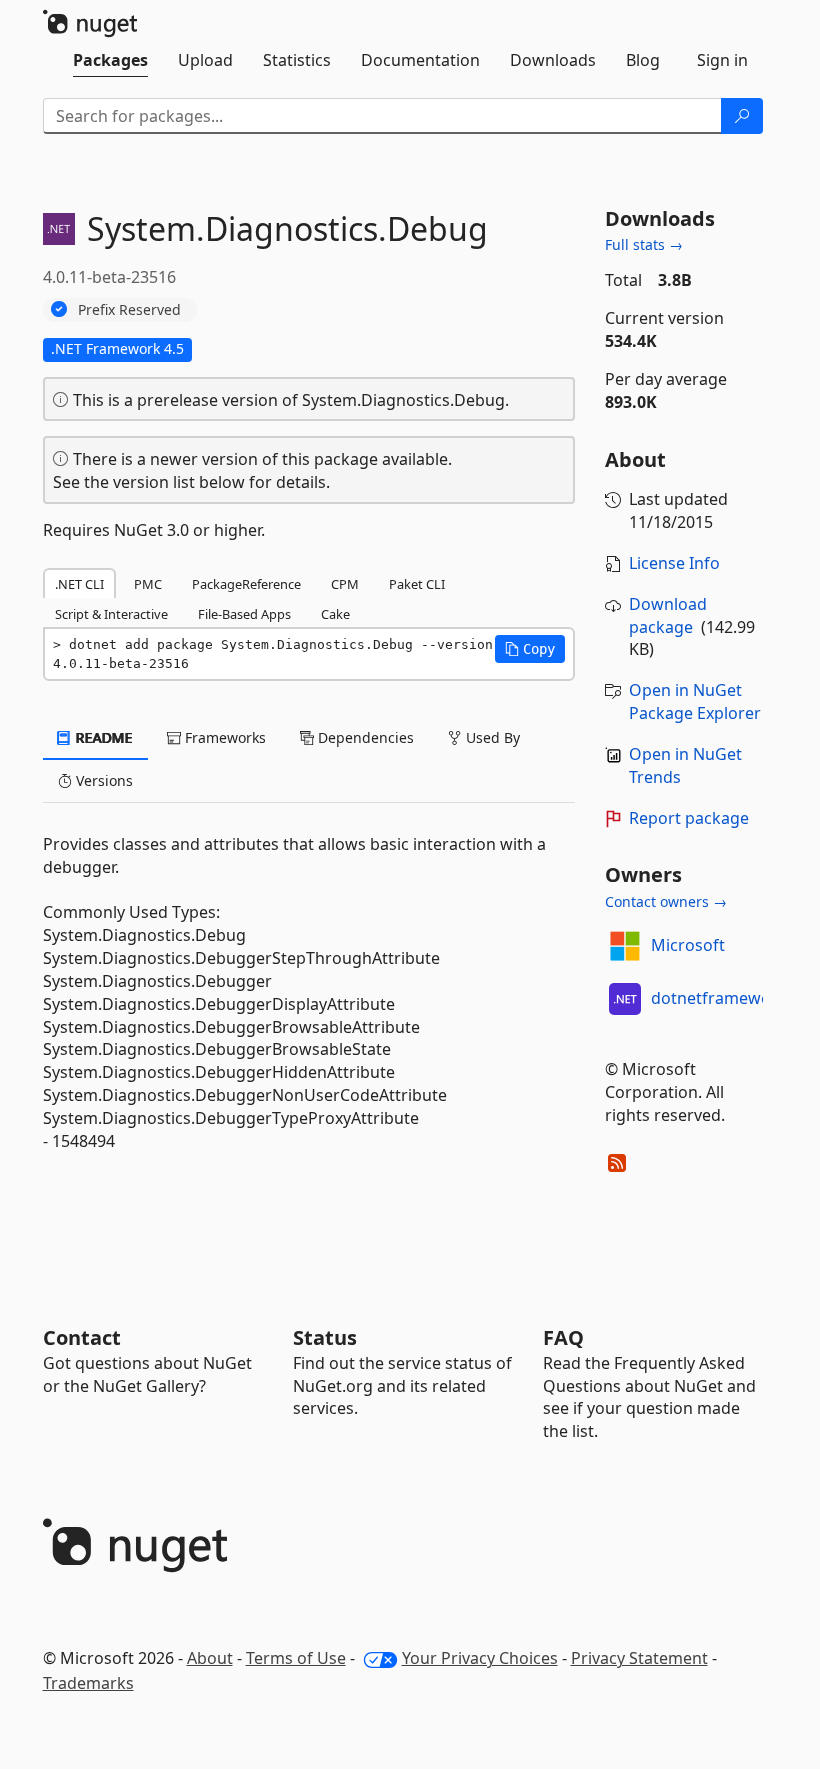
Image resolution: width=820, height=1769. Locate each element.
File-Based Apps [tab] (244, 614)
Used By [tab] (491, 737)
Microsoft (688, 945)
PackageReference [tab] (246, 584)
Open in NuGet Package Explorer (695, 701)
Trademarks (88, 1683)
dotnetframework (719, 998)
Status (325, 1337)
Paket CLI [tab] (417, 584)
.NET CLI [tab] (79, 584)
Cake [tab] (335, 614)
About (210, 1658)
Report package (689, 818)
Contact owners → (666, 901)
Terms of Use (296, 1658)
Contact (82, 1337)
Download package (668, 615)
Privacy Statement (639, 1658)
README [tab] (102, 737)
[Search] (742, 116)
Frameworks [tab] (223, 737)
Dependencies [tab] (364, 737)
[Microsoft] (625, 946)
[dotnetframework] (625, 999)
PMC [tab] (148, 584)
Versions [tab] (102, 780)
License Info (674, 563)
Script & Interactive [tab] (111, 614)
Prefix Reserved (129, 309)
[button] (530, 649)
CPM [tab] (345, 584)
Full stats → (644, 244)
